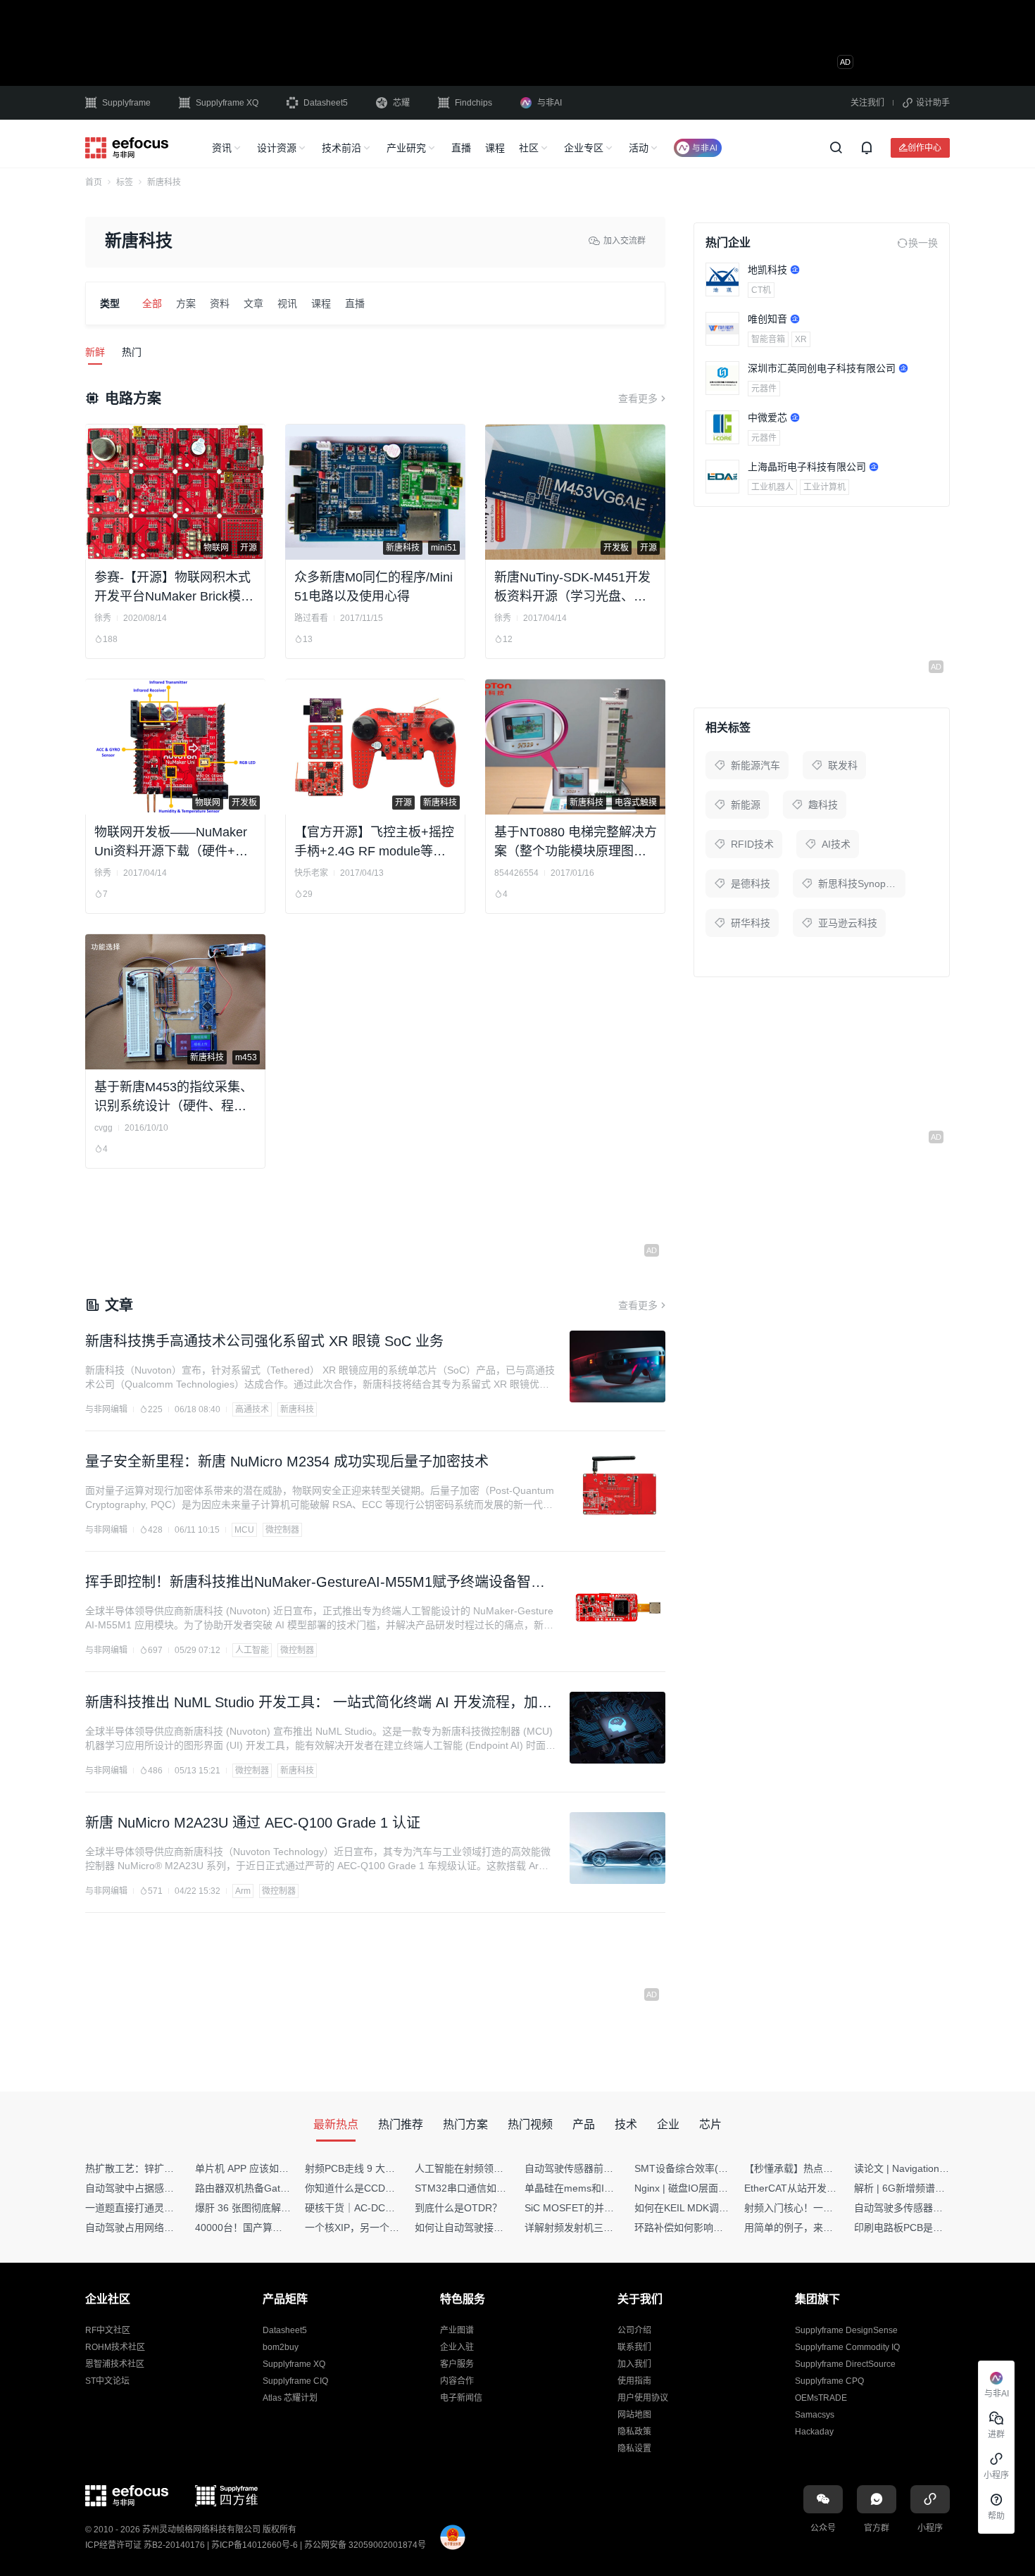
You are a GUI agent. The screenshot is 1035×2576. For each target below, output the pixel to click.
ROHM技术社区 (115, 2347)
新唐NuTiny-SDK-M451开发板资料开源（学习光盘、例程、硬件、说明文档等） (572, 588)
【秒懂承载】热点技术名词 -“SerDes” (827, 2168)
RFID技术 (752, 844)
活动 (639, 148)
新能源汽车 (755, 765)
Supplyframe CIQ (295, 2381)
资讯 (222, 148)
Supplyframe (126, 103)
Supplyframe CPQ (829, 2381)
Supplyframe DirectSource (845, 2364)
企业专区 (584, 148)
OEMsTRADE (821, 2398)
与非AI (550, 103)
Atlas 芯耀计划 (290, 2398)
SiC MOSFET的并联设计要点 (589, 2208)
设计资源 (277, 148)
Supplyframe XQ (227, 103)
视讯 (287, 303)
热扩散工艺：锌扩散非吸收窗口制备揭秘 (174, 2168)
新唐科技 (297, 1409)
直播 (461, 148)
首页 (94, 182)
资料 (220, 303)
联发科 (843, 765)
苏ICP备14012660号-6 (255, 2545)
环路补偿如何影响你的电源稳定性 (708, 2228)
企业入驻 (457, 2347)
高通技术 (252, 1409)
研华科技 (751, 923)
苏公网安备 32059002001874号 (365, 2545)
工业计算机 (824, 487)
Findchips (473, 103)
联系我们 (634, 2347)
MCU (244, 1530)
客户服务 (457, 2364)
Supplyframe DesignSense (846, 2330)
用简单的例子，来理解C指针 (807, 2228)
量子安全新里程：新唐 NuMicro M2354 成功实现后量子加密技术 (287, 1462)
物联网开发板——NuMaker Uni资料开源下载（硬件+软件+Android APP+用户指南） (176, 843)
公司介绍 (634, 2330)
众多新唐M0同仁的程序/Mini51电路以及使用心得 (374, 587)
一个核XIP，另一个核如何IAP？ (375, 2228)
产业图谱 (457, 2330)
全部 (152, 303)
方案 (186, 303)
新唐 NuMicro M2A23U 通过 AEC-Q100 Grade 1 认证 (253, 1823)
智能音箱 (768, 339)
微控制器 (282, 1530)
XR (801, 339)
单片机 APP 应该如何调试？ (257, 2168)
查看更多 (638, 398)
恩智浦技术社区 (115, 2364)
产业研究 (406, 148)
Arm (243, 1891)
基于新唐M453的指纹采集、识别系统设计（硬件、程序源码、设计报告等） (174, 1098)
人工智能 (252, 1650)
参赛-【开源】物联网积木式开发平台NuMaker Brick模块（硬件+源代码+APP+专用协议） (176, 588)
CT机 (761, 290)
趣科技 (823, 805)
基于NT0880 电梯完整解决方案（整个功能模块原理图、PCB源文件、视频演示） (576, 843)
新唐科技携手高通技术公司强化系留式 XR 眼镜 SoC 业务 (264, 1341)
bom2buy (281, 2347)
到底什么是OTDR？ (458, 2208)
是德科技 (751, 884)
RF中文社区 (108, 2330)
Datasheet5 (326, 103)
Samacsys (815, 2415)
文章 (253, 303)
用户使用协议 (643, 2398)
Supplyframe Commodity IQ (847, 2347)
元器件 (764, 389)
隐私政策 (634, 2432)
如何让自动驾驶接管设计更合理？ (489, 2228)
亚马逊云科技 (848, 923)
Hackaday (814, 2432)
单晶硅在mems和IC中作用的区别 (597, 2188)
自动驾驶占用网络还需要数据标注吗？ (169, 2228)
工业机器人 (772, 487)
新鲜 (95, 352)
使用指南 (634, 2381)
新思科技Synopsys (859, 884)
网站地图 (634, 2415)
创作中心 (924, 147)
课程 (495, 148)
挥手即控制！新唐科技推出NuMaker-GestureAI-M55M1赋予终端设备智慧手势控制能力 (315, 1583)
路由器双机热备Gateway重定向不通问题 (284, 2188)
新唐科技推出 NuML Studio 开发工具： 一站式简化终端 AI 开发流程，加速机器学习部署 (319, 1704)
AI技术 (836, 844)
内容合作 (457, 2381)
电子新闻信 (461, 2398)
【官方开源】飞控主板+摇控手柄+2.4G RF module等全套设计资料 (374, 843)
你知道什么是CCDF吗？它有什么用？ (388, 2188)
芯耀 (401, 103)
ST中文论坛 (107, 2381)
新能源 (746, 805)
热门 (132, 352)
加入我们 (634, 2364)
